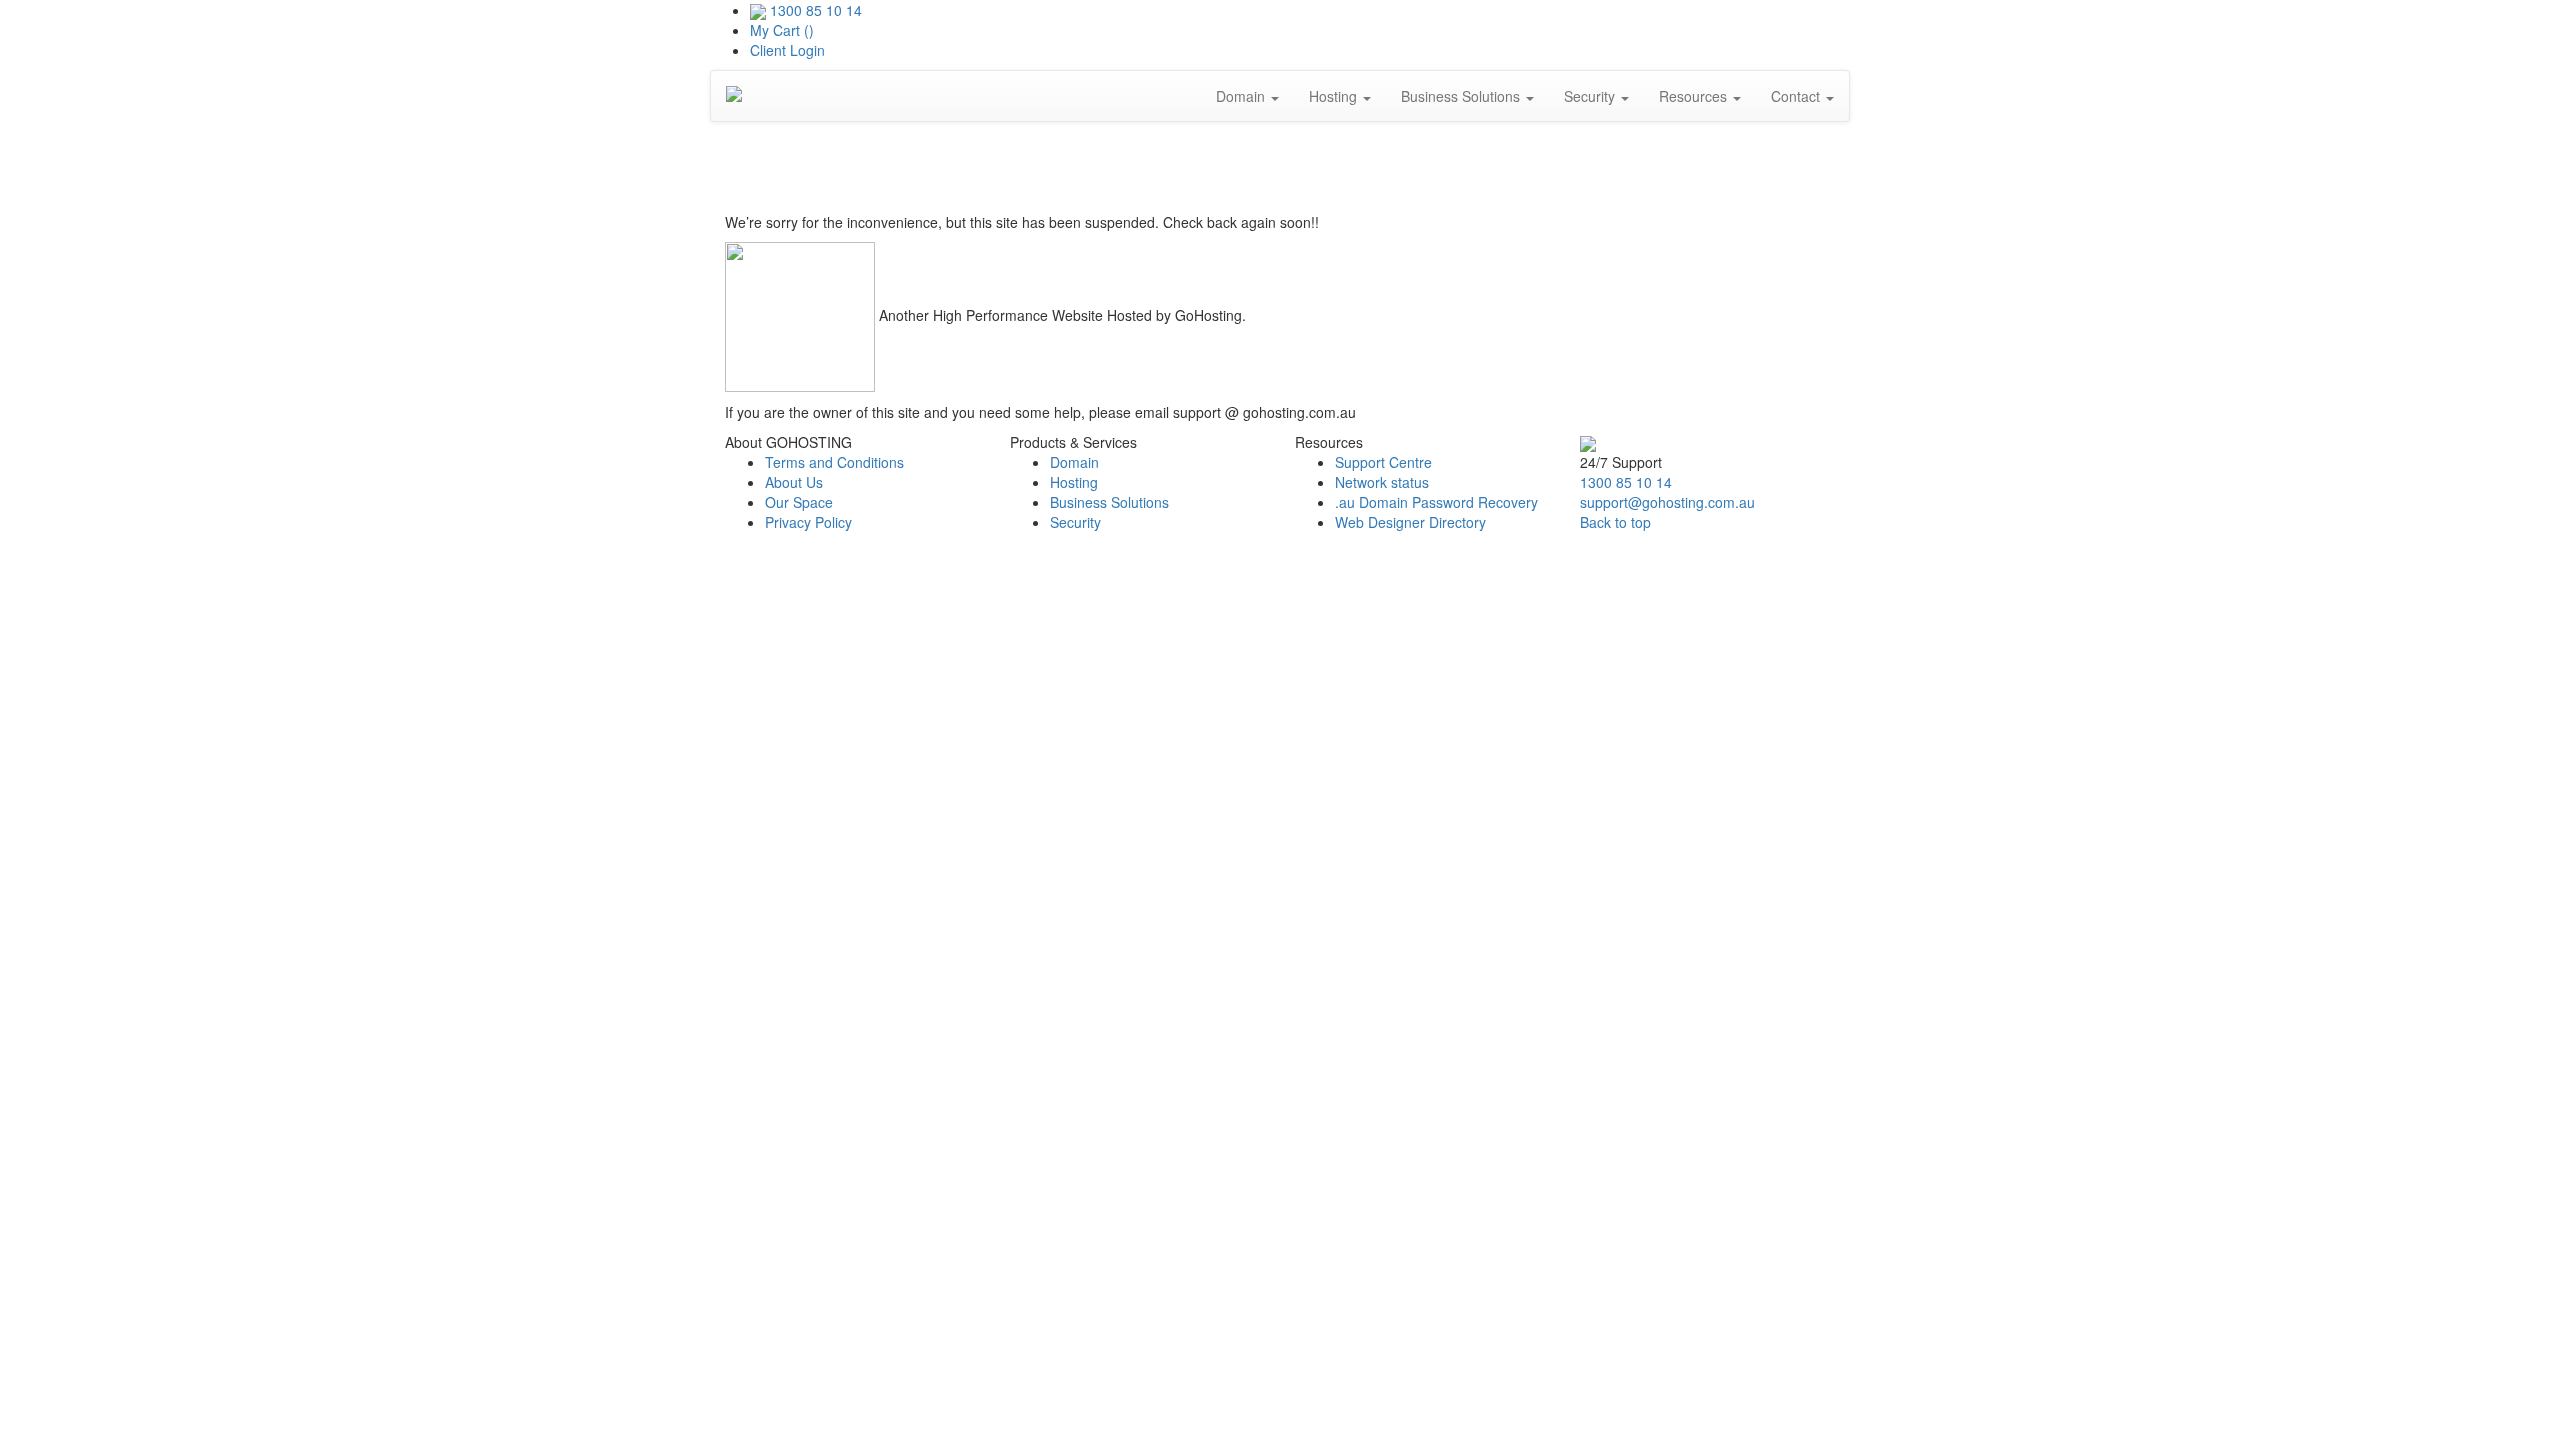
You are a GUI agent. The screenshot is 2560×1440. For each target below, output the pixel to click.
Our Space (799, 502)
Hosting (1335, 96)
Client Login (787, 50)
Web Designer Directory (1410, 522)
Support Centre (1383, 462)
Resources (1695, 96)
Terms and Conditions (834, 462)
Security (1591, 96)
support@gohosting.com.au (1667, 502)
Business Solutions (1462, 96)
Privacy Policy (808, 522)
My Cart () (782, 30)
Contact (1797, 96)
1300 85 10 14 (816, 10)
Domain (1242, 96)
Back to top (1615, 522)
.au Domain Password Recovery (1436, 502)
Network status (1382, 482)
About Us (794, 482)
